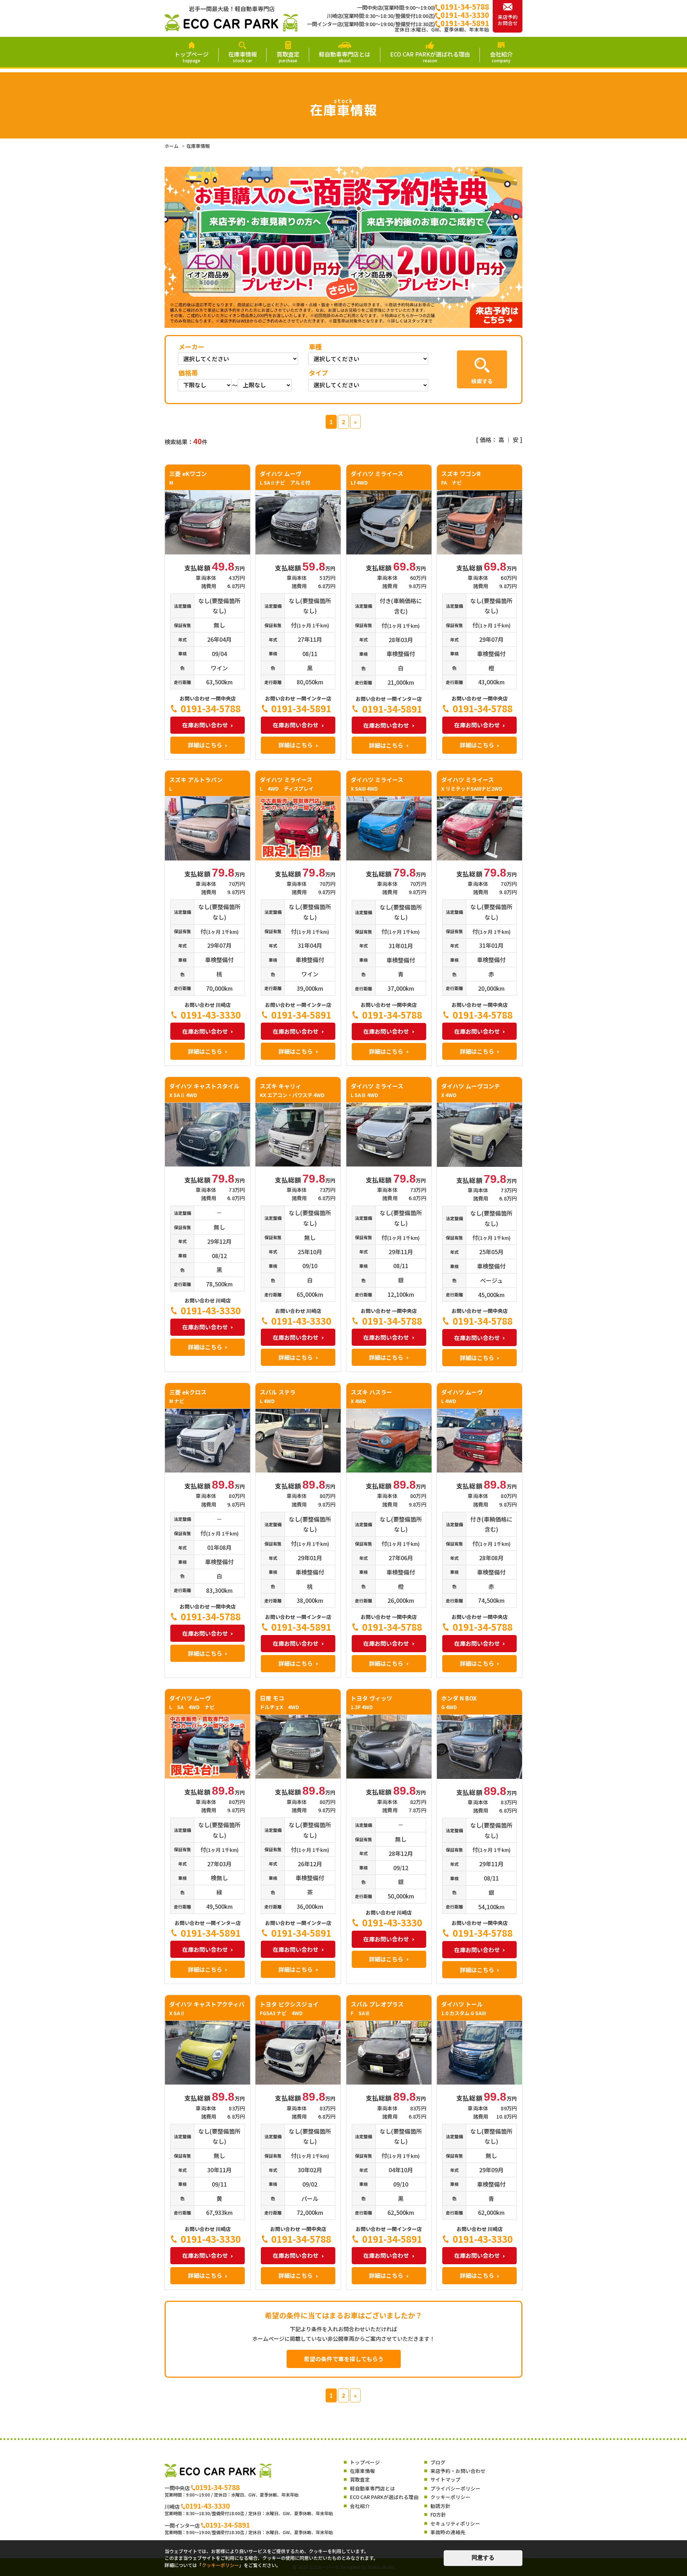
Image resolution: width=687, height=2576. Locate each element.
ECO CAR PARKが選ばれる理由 (430, 56)
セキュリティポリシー (455, 2523)
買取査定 (288, 56)
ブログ (438, 2462)
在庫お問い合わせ (205, 725)
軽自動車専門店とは (345, 56)
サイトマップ (445, 2479)
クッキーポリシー (450, 2497)
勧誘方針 (440, 2506)
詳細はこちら (205, 745)
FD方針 (438, 2514)
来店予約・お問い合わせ (458, 2471)
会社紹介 (501, 56)
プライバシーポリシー (455, 2488)
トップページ (191, 56)
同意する (483, 2558)
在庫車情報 (243, 56)
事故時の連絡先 (448, 2532)
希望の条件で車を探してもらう (344, 2359)
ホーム (172, 146)
